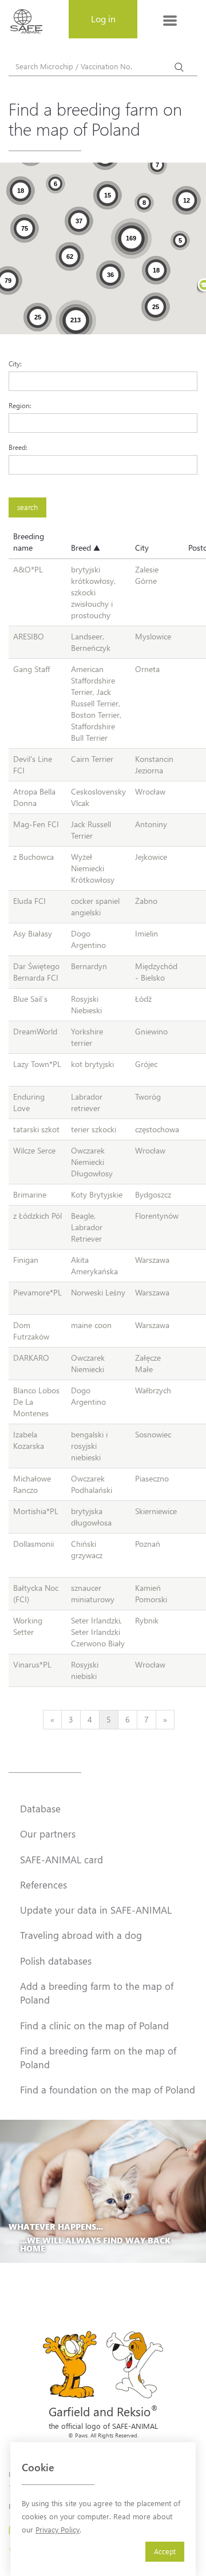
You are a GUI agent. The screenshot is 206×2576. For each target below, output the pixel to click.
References (43, 1884)
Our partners (48, 1834)
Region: (20, 405)
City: (15, 364)
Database (40, 1808)
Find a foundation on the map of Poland (108, 2089)
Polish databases (56, 1961)
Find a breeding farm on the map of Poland (98, 2057)
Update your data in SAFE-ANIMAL (96, 1910)
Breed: (18, 447)
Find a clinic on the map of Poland (94, 2025)
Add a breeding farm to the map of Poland (97, 1993)
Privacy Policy (58, 2529)
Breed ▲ (86, 548)
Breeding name (29, 542)
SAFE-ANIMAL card (62, 1859)
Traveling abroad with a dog (81, 1935)
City (142, 548)
